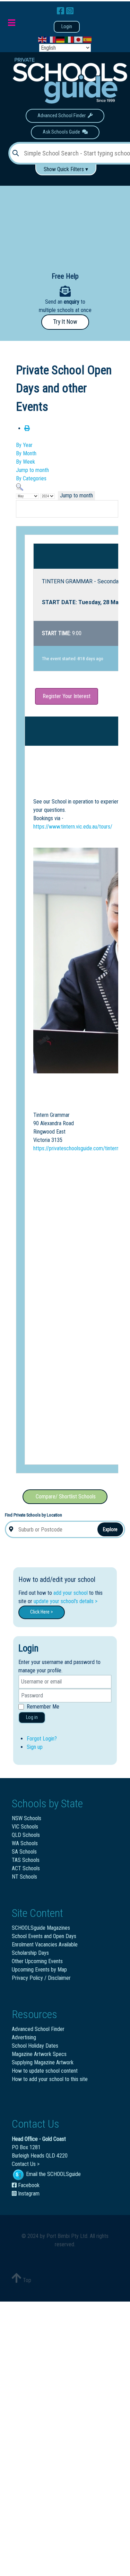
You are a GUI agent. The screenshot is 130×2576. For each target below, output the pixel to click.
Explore (110, 1529)
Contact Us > (26, 2164)
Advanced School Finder (63, 116)
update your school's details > (66, 1601)
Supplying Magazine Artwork (43, 2062)
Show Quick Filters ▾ (66, 169)
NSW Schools (27, 1818)
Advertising (24, 2037)
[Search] (20, 487)
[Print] (27, 428)
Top (26, 2280)
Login (67, 27)
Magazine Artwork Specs (39, 2054)
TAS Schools (26, 1860)
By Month (26, 453)
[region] (65, 223)
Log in (32, 1717)
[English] (43, 39)
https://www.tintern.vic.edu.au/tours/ (73, 827)
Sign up (35, 1747)
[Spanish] (88, 39)
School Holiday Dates (35, 2046)
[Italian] (70, 39)
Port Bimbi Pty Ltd (67, 2236)
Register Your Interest (67, 696)
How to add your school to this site (50, 2079)
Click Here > (42, 1612)
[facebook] (62, 11)
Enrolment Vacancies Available (45, 1945)
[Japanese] (79, 39)
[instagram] (70, 11)
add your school (71, 1593)
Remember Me (43, 1707)
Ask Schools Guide (62, 132)
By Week (25, 462)
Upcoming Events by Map (39, 1970)
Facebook (28, 2185)
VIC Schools (25, 1827)
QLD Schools (26, 1835)
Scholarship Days (30, 1953)
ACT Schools (26, 1868)
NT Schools (24, 1877)
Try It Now (65, 322)
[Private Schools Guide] (69, 81)
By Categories (31, 478)
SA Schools (24, 1852)
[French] (52, 39)
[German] (61, 39)
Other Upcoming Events (37, 1961)
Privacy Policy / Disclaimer (41, 1978)
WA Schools (25, 1843)
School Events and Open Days (44, 1936)
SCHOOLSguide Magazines (41, 1928)
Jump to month (32, 470)
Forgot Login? (42, 1739)
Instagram (28, 2194)
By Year (24, 445)
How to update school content (45, 2071)
